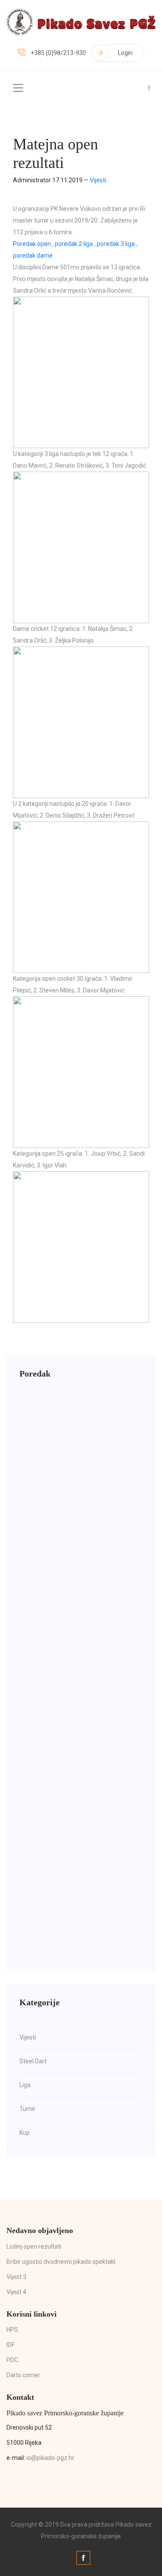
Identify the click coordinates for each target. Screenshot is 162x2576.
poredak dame (33, 255)
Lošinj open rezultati (34, 2246)
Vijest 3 (16, 2277)
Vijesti (98, 180)
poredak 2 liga (74, 244)
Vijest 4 (16, 2292)
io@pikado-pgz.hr (50, 2458)
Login (125, 53)
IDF (11, 2345)
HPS (12, 2330)
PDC (12, 2360)
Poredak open (32, 244)
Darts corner (23, 2375)
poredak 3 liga (116, 244)
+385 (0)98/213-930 (58, 53)
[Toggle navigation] (18, 88)
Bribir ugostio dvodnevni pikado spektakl (61, 2262)
